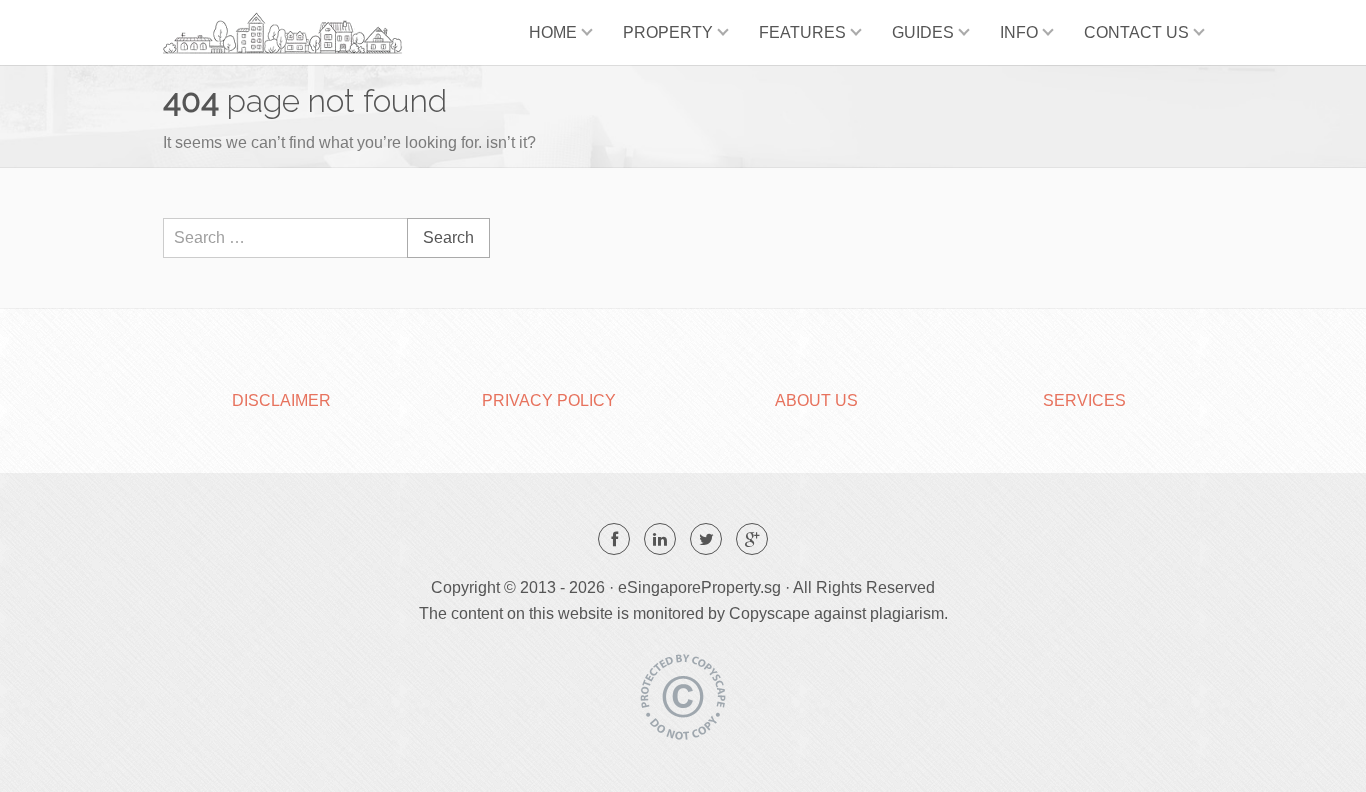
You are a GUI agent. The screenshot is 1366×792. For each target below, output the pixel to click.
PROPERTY (668, 32)
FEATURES (802, 32)
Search (448, 237)
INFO (1019, 32)
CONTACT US (1136, 32)
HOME (553, 32)
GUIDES (923, 32)
